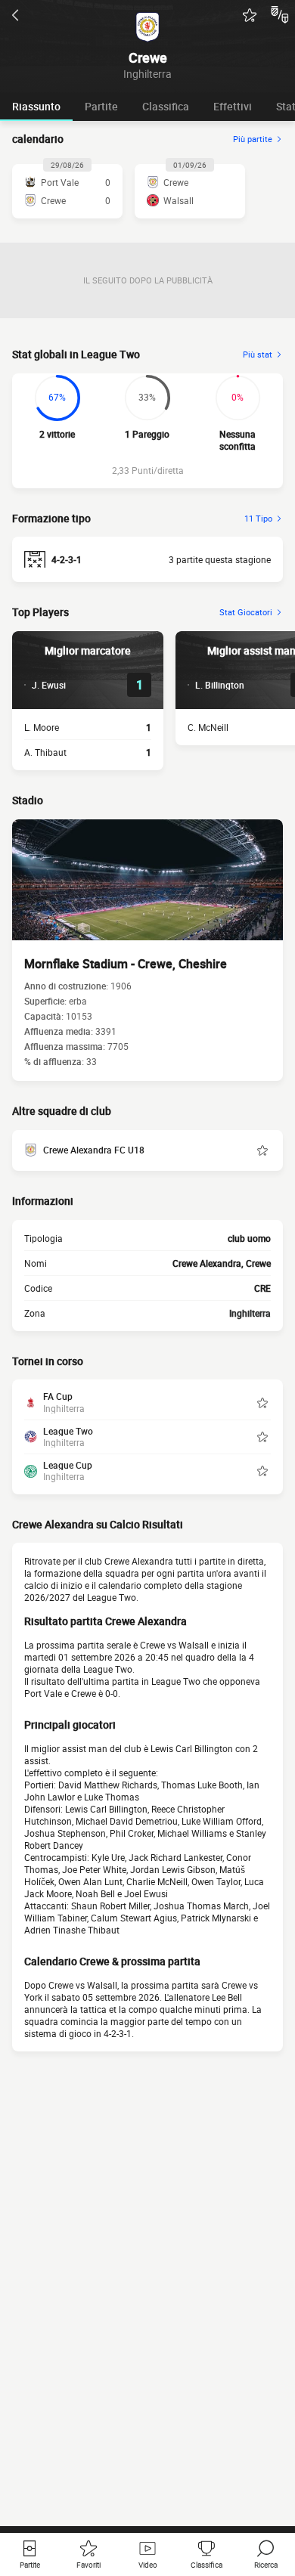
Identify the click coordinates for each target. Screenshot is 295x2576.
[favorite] (250, 15)
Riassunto (36, 106)
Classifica (166, 106)
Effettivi (233, 106)
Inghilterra (250, 1313)
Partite (101, 106)
